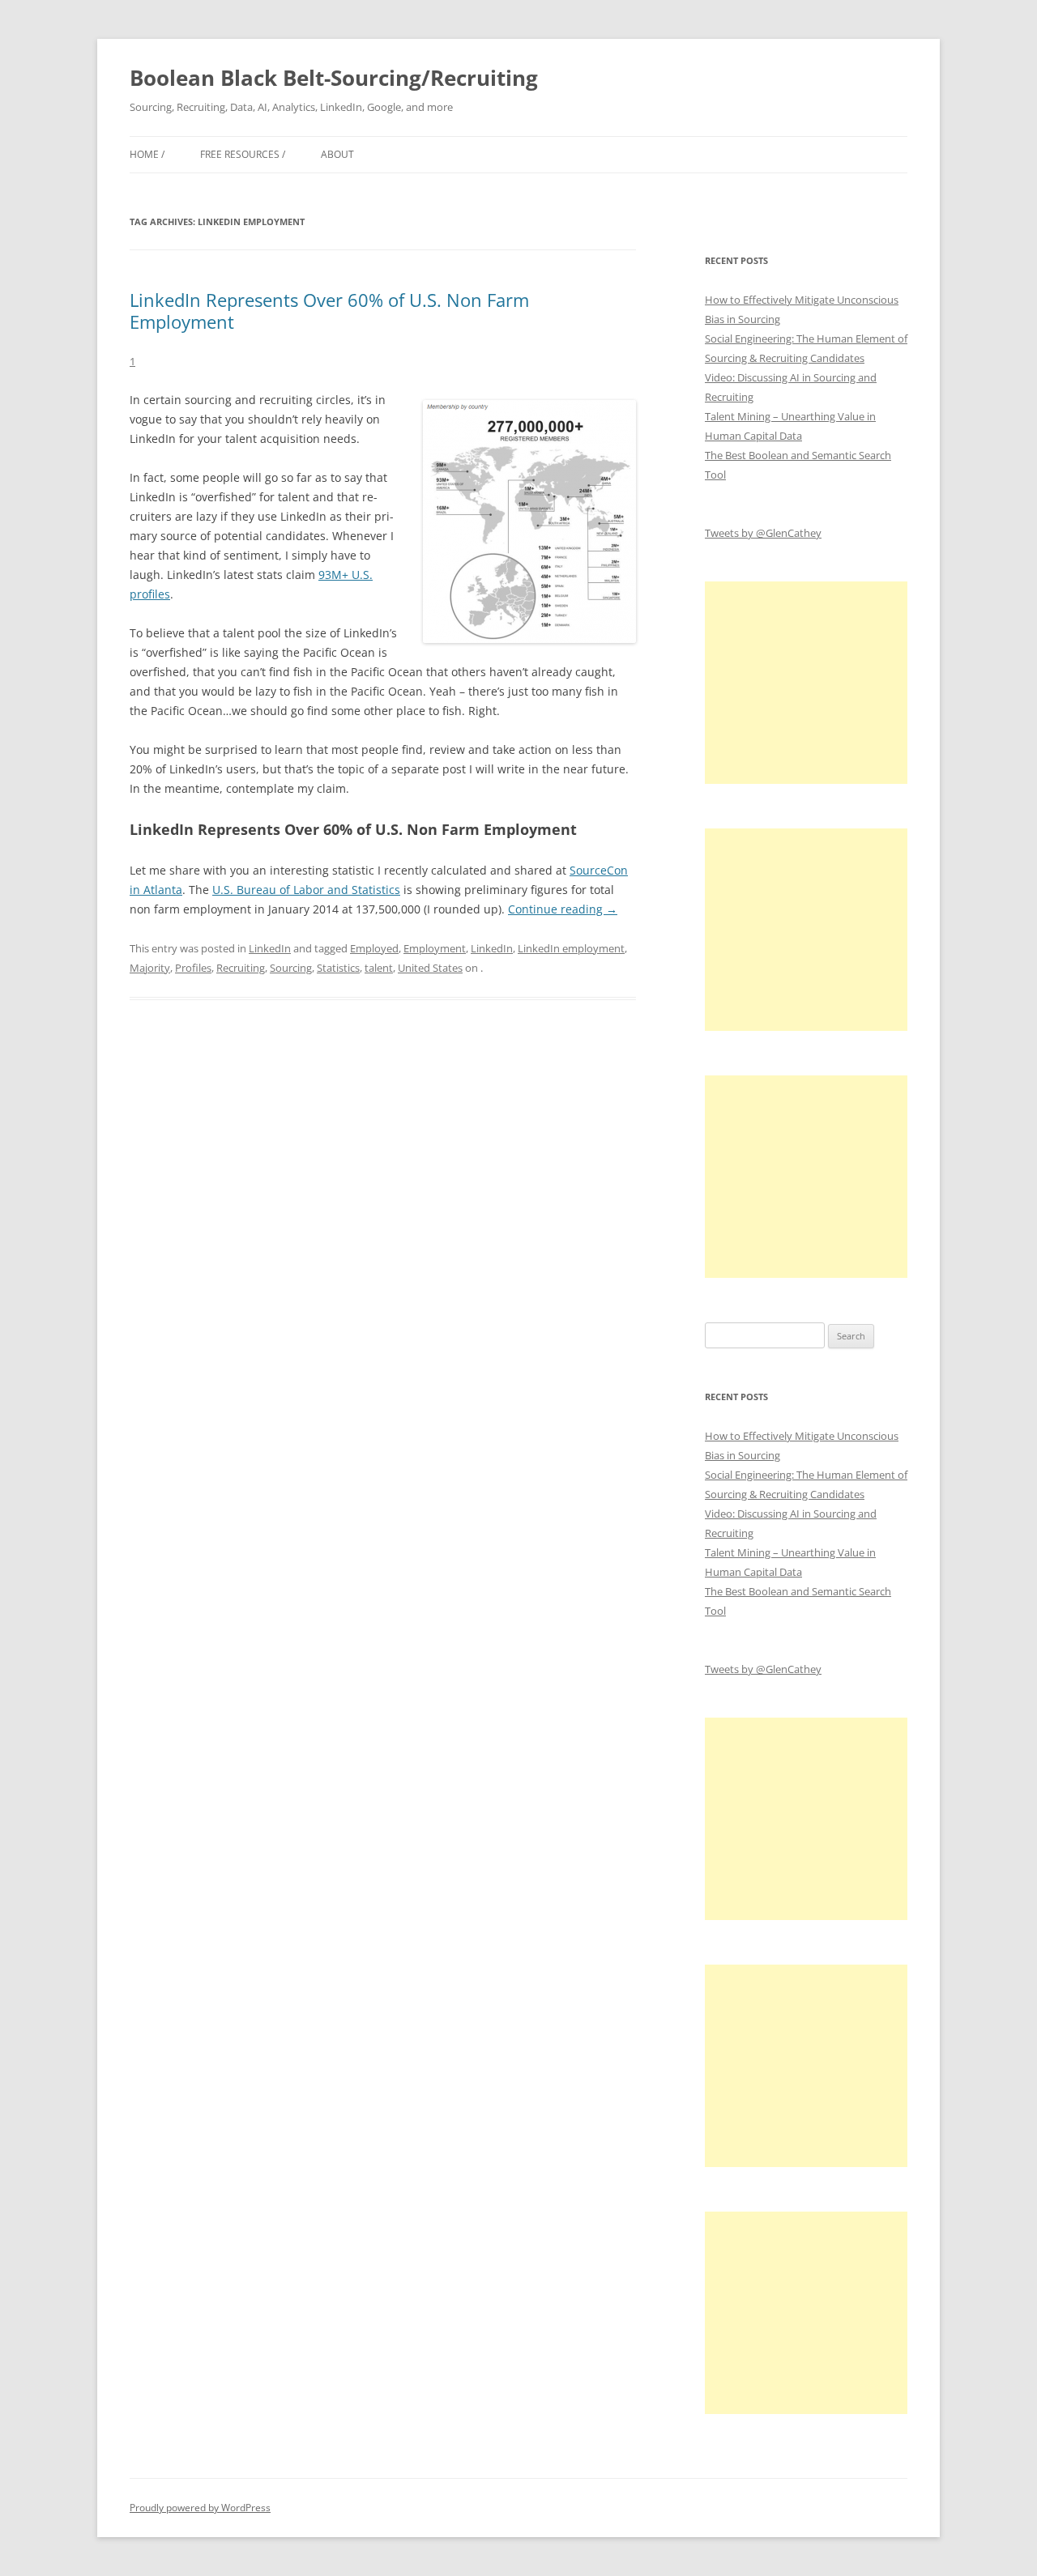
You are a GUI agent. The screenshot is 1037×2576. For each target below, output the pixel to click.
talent (379, 968)
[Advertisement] (806, 683)
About (337, 154)
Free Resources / (243, 154)
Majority (150, 968)
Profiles (193, 968)
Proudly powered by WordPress (200, 2508)
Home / (147, 154)
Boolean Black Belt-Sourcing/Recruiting (334, 78)
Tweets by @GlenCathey (763, 533)
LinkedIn (270, 948)
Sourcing (291, 968)
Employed (374, 948)
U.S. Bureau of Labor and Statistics (306, 890)
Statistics (338, 968)
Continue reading (563, 909)
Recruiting (241, 968)
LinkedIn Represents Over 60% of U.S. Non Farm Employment (329, 310)
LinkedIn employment (571, 948)
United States (430, 968)
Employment (435, 948)
